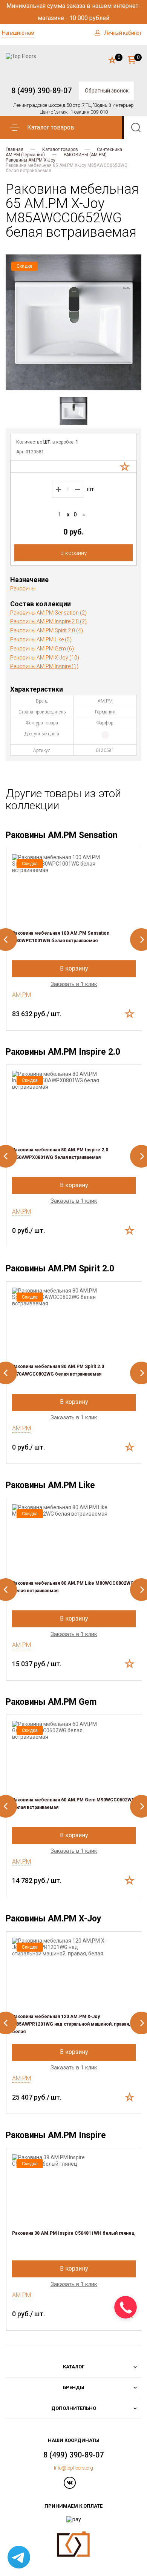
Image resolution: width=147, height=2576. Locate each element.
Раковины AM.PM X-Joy (31, 160)
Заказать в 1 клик (74, 984)
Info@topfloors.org (73, 2468)
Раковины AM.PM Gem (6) (42, 649)
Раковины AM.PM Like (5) (41, 639)
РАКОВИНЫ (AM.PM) (85, 155)
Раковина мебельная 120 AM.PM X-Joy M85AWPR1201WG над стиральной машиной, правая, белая (71, 2024)
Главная (15, 149)
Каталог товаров (60, 149)
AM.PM (105, 701)
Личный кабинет (123, 33)
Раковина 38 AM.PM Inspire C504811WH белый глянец (73, 2233)
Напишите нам (18, 33)
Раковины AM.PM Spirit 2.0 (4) (47, 630)
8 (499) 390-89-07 (41, 91)
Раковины (23, 589)
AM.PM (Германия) (25, 155)
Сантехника (109, 149)
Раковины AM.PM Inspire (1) (44, 666)
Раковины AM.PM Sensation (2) (48, 613)
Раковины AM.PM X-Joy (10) (45, 658)
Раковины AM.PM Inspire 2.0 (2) (48, 621)
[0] (112, 60)
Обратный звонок (107, 91)
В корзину (73, 553)
